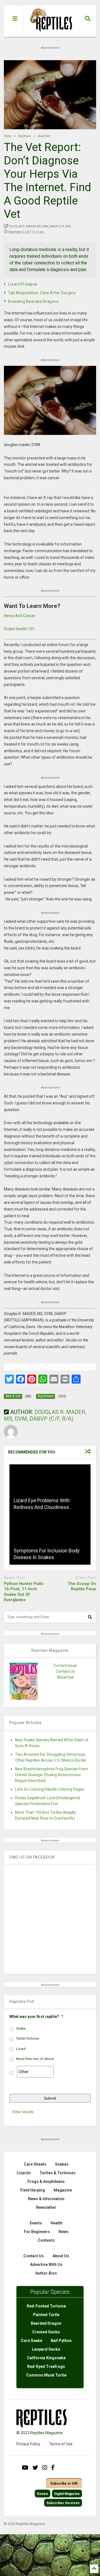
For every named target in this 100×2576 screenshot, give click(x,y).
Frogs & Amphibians (46, 2181)
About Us (61, 2256)
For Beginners (37, 2232)
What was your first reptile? (36, 2017)
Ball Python (61, 2341)
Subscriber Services (63, 2503)
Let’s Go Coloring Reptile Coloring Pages (50, 1789)
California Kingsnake (46, 2358)
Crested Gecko (46, 2332)
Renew (42, 2494)
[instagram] (45, 2468)
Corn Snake (32, 2341)
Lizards (24, 2173)
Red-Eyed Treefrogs (46, 2366)
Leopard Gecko (46, 2349)
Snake (21, 2029)
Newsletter (46, 2207)
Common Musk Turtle (46, 2375)
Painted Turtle (46, 2315)
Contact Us (65, 1671)
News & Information (46, 2199)
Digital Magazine (67, 2494)
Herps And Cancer (20, 616)
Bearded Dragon (46, 2323)
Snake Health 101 (19, 629)
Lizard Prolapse (23, 284)
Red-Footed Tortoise (46, 2306)
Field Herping (33, 2190)
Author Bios (46, 2273)
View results (23, 2112)
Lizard (21, 2049)
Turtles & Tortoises (57, 2173)
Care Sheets (35, 2164)
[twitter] (35, 2468)
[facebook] (53, 2468)
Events (36, 2223)
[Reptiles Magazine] (49, 34)
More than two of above (35, 2059)
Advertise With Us (46, 2265)
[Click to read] (50, 1489)
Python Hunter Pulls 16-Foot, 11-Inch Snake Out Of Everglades (24, 1592)
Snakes (62, 2164)
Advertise (65, 1677)
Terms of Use (61, 2444)
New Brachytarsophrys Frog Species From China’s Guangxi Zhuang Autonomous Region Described (52, 1775)
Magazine (63, 2190)
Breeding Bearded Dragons (33, 301)
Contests (46, 2240)
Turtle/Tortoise (28, 2039)
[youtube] (25, 2468)
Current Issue (65, 1666)
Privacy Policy (28, 2444)
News (64, 2232)
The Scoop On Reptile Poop (82, 1586)
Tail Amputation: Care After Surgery (42, 293)
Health (57, 2223)
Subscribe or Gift (64, 2484)
